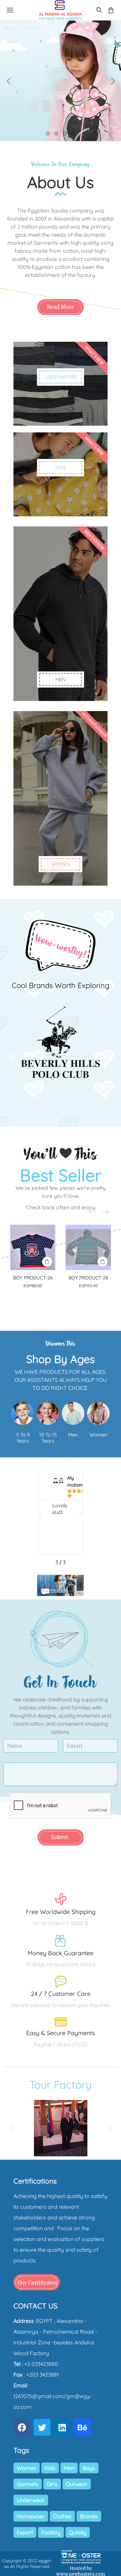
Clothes (62, 2516)
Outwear (77, 2484)
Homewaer (31, 2516)
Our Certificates (37, 2283)
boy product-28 (88, 1278)
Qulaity (78, 2532)
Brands (89, 2516)
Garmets (28, 2484)
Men (69, 2468)
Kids (50, 2468)
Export (25, 2532)
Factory (51, 2532)
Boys (89, 2468)
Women (27, 2468)
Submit (59, 1837)
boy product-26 (33, 1278)
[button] (11, 1056)
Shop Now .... (61, 83)
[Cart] (111, 10)
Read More (61, 307)
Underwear (31, 2500)
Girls (52, 2484)
